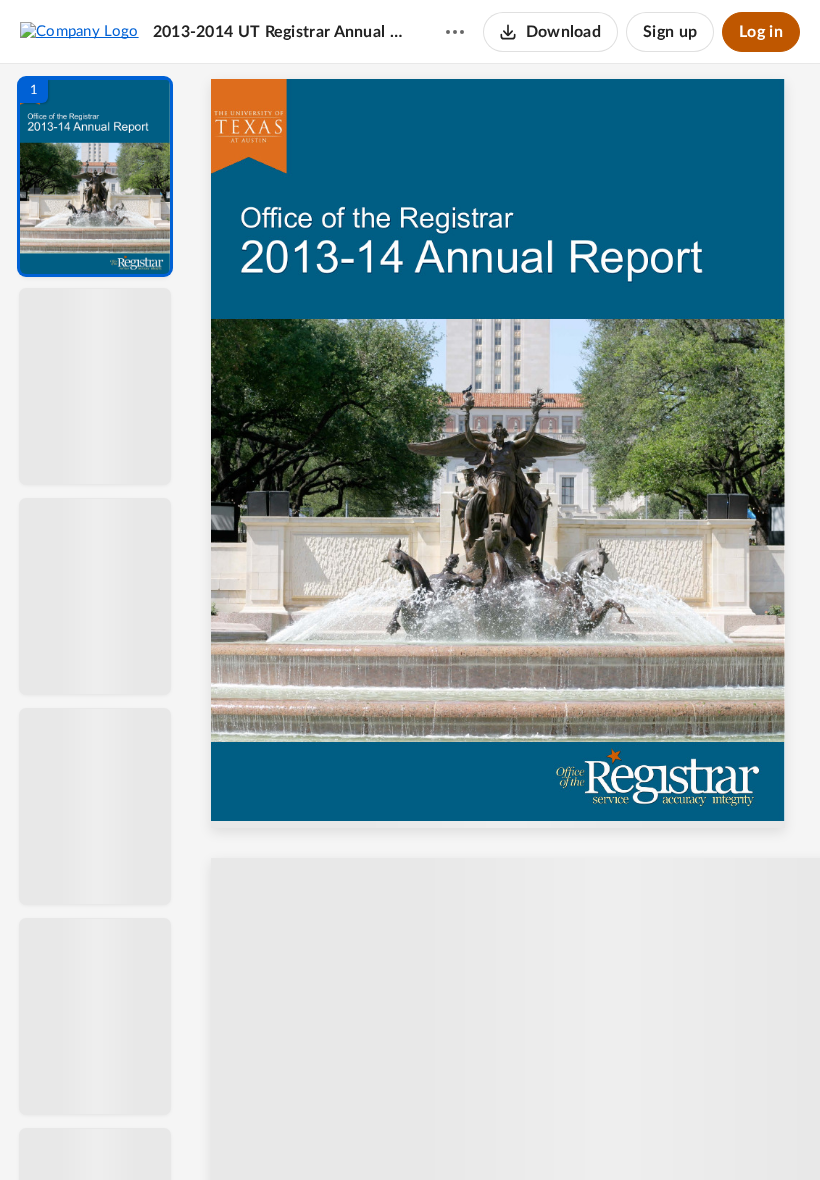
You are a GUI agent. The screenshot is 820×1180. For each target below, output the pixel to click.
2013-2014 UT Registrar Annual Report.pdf (280, 32)
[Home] (79, 31)
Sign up (670, 32)
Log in (761, 32)
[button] (95, 176)
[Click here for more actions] (455, 32)
